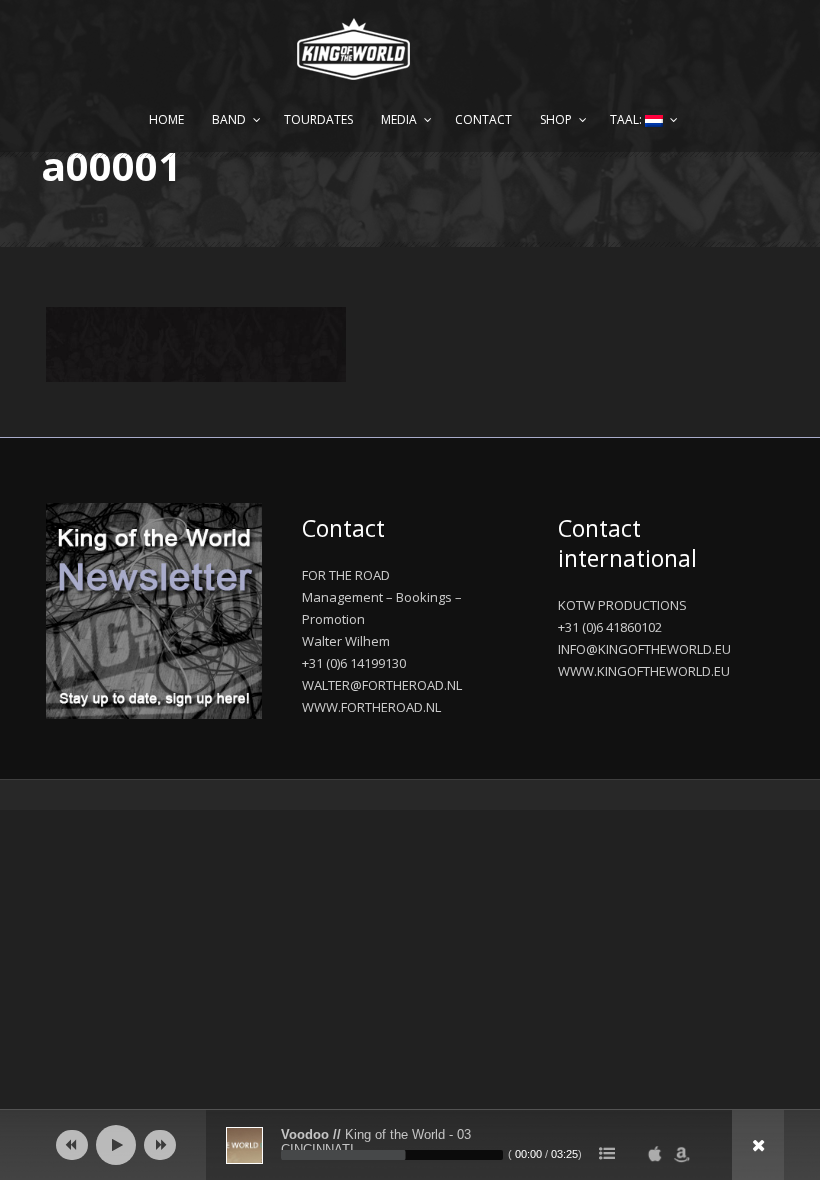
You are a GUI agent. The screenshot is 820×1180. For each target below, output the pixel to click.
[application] (410, 1145)
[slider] (392, 1155)
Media (399, 119)
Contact (483, 119)
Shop (556, 119)
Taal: (627, 119)
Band (229, 119)
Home (166, 119)
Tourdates (318, 119)
